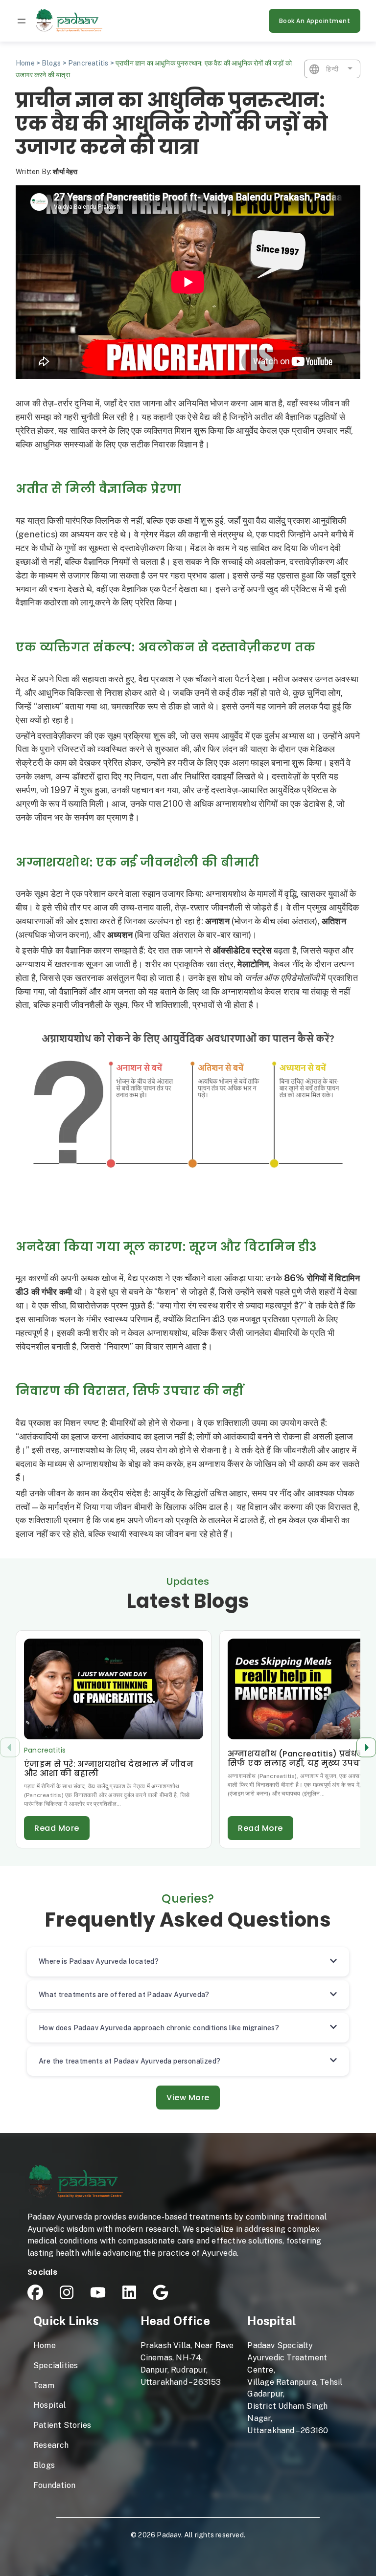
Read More (57, 1828)
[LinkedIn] (129, 2292)
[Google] (161, 2292)
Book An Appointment (315, 21)
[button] (366, 1747)
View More (188, 2098)
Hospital (271, 2321)
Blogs (51, 63)
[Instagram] (67, 2292)
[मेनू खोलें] (22, 21)
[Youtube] (98, 2292)
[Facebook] (35, 2292)
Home (25, 63)
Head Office (175, 2321)
